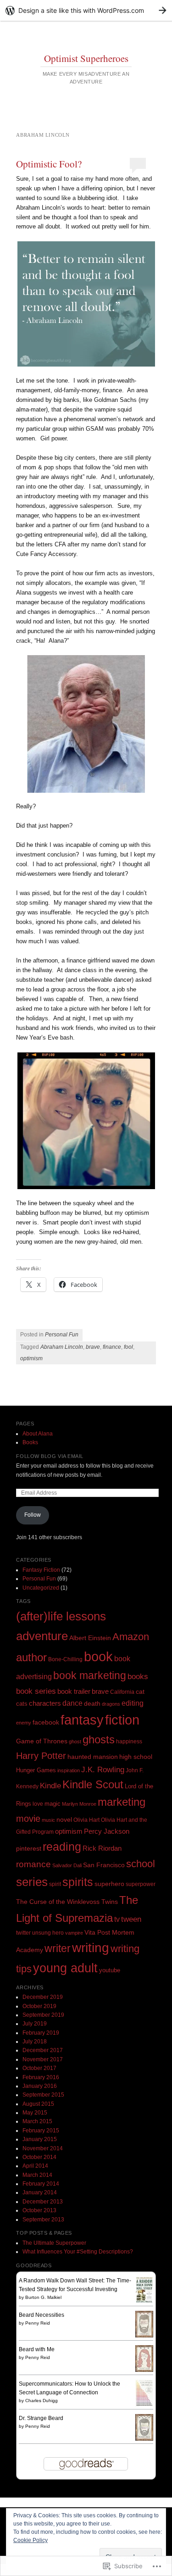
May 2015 (35, 2113)
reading (62, 1847)
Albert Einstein (90, 1638)
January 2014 (40, 2192)
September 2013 (43, 2220)
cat (140, 1691)
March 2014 (37, 2175)
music (48, 1820)
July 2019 (35, 2024)
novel (64, 1819)
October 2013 (39, 2210)
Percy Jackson (107, 1831)
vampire (74, 1933)
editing (133, 1703)
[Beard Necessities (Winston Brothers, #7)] (144, 2336)
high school (136, 1757)
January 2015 (40, 2139)
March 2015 (37, 2121)
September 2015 (43, 2095)
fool (128, 1347)
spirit (55, 1884)
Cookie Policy (31, 2540)
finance (112, 1347)
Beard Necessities (42, 2315)
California (122, 1692)
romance (33, 1864)
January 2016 (40, 2086)
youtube (110, 1970)
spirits (78, 1882)
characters (45, 1703)
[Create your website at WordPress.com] (86, 10)
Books (30, 1442)
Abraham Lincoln (62, 1347)
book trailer (74, 1691)
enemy (24, 1723)
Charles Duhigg (42, 2401)
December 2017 (43, 2050)
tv (117, 1919)
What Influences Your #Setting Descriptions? (78, 2252)
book (98, 1656)
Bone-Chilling (65, 1659)
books (138, 1677)
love (38, 1804)
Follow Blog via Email (50, 1456)
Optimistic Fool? (49, 164)
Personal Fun (62, 1335)
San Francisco (104, 1865)
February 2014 (41, 2184)
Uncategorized (41, 1588)
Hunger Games (36, 1770)
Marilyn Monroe (79, 1804)
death (92, 1703)
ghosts (99, 1740)
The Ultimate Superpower (54, 2243)
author (31, 1657)
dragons (111, 1704)
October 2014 (39, 2157)
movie (28, 1819)
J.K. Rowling (103, 1769)
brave (93, 1347)
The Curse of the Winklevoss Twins (67, 1902)
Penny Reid (38, 2323)
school (141, 1864)
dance (72, 1703)
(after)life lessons (61, 1616)
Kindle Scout (93, 1785)
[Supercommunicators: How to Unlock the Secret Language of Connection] (144, 2405)
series (32, 1882)
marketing (122, 1802)
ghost (75, 1741)
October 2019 (39, 2006)
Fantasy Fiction (41, 1570)
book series (36, 1691)
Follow (33, 1515)
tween (131, 1919)
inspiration (69, 1770)
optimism (31, 1358)
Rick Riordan (102, 1848)
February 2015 (41, 2131)
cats (22, 1704)
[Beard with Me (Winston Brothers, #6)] (144, 2370)
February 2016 (41, 2077)
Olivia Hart (86, 1820)
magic (53, 1804)
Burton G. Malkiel (43, 2297)
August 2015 (38, 2104)
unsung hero (48, 1933)
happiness (129, 1741)
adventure (42, 1636)
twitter (23, 1933)
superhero (109, 1884)
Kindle (50, 1786)
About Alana (38, 1434)
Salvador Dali (67, 1865)
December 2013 (43, 2202)
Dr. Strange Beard (41, 2418)
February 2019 (41, 2033)
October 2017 (39, 2068)
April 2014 (35, 2166)
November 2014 (43, 2148)
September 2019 (43, 2015)
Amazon (131, 1637)
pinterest (29, 1848)
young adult (65, 1968)
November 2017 (43, 2059)
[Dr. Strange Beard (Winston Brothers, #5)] (144, 2439)
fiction (122, 1720)
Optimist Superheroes (86, 58)
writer (58, 1948)
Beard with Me (37, 2349)
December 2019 (43, 1997)
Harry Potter (41, 1756)
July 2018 (35, 2042)
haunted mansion (93, 1757)
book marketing (90, 1675)
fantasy (82, 1720)
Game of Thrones (42, 1741)
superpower (141, 1884)
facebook (46, 1722)
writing (91, 1948)
